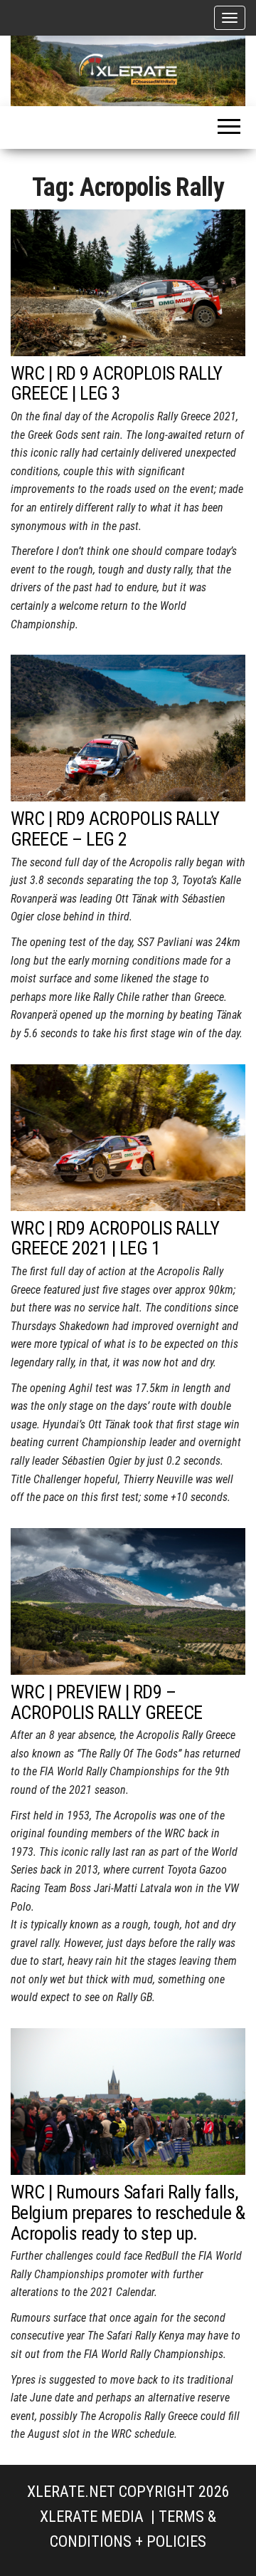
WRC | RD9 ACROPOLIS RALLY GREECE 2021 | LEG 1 (115, 1238)
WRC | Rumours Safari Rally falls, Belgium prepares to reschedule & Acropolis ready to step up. (128, 2212)
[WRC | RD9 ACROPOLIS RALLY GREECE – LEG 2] (128, 727)
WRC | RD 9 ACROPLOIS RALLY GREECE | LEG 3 (116, 384)
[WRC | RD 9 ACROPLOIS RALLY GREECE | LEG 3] (128, 282)
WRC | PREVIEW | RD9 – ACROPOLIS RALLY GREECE (107, 1702)
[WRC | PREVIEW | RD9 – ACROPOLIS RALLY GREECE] (128, 1600)
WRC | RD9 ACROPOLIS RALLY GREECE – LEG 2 (115, 829)
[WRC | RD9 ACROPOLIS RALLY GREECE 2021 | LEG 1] (128, 1137)
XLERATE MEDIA (92, 2517)
